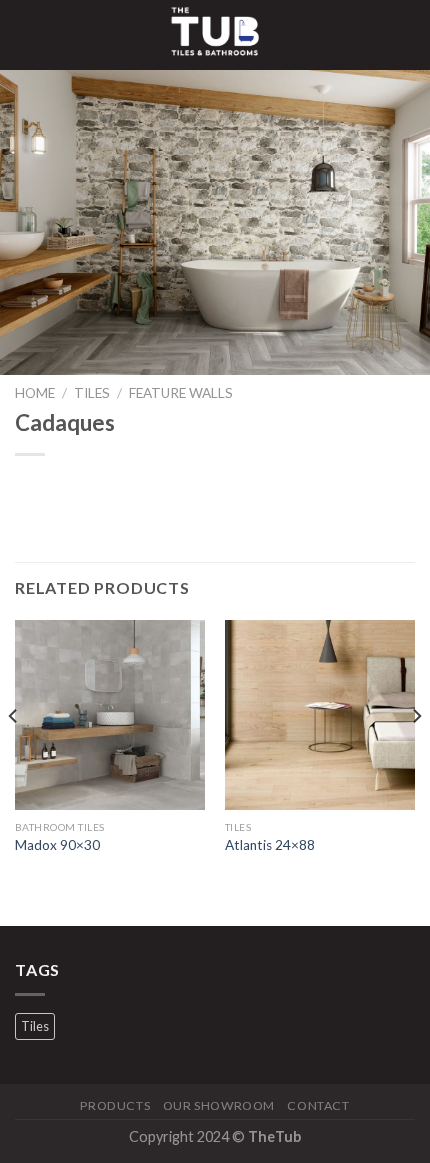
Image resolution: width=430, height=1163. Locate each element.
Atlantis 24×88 (270, 845)
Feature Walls (181, 393)
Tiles (92, 393)
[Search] (407, 35)
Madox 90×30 (57, 845)
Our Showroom (219, 1105)
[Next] (416, 756)
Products (115, 1105)
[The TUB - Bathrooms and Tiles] (215, 35)
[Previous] (14, 756)
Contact (318, 1105)
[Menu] (27, 34)
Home (35, 393)
